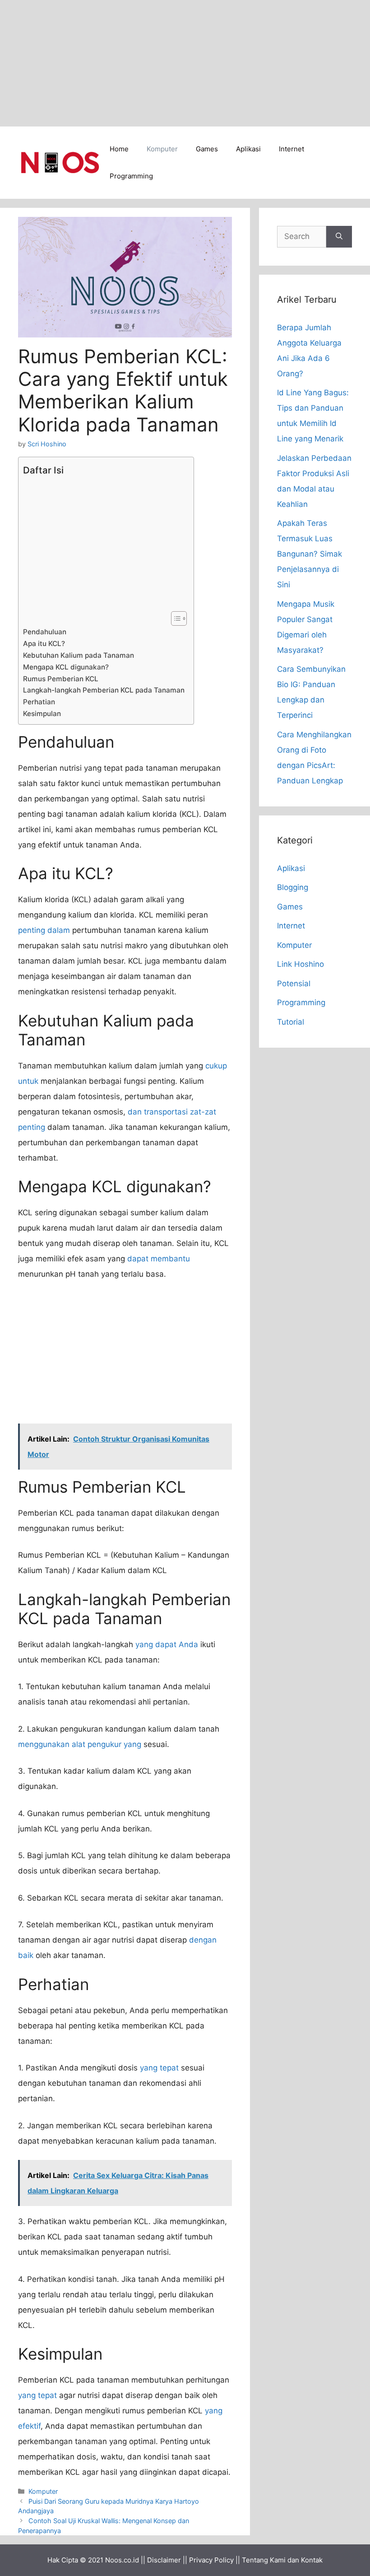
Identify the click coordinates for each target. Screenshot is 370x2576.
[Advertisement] (185, 63)
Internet (291, 149)
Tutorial (291, 1022)
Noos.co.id (122, 2560)
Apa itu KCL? (44, 644)
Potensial (294, 984)
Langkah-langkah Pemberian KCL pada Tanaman (104, 690)
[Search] (339, 237)
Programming (131, 176)
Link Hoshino (301, 964)
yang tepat (159, 2068)
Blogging (293, 887)
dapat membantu (159, 1259)
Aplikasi (248, 149)
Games (207, 149)
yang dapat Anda (167, 1644)
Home (119, 149)
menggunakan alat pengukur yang (80, 1744)
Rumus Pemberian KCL (61, 679)
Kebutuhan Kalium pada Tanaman (79, 655)
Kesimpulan (42, 714)
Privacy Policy (211, 2560)
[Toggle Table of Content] (174, 618)
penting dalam (44, 930)
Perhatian (39, 702)
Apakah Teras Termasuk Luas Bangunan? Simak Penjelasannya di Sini (310, 554)
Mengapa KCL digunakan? (66, 667)
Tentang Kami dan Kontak (282, 2560)
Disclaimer (164, 2560)
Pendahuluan (45, 632)
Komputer (162, 149)
